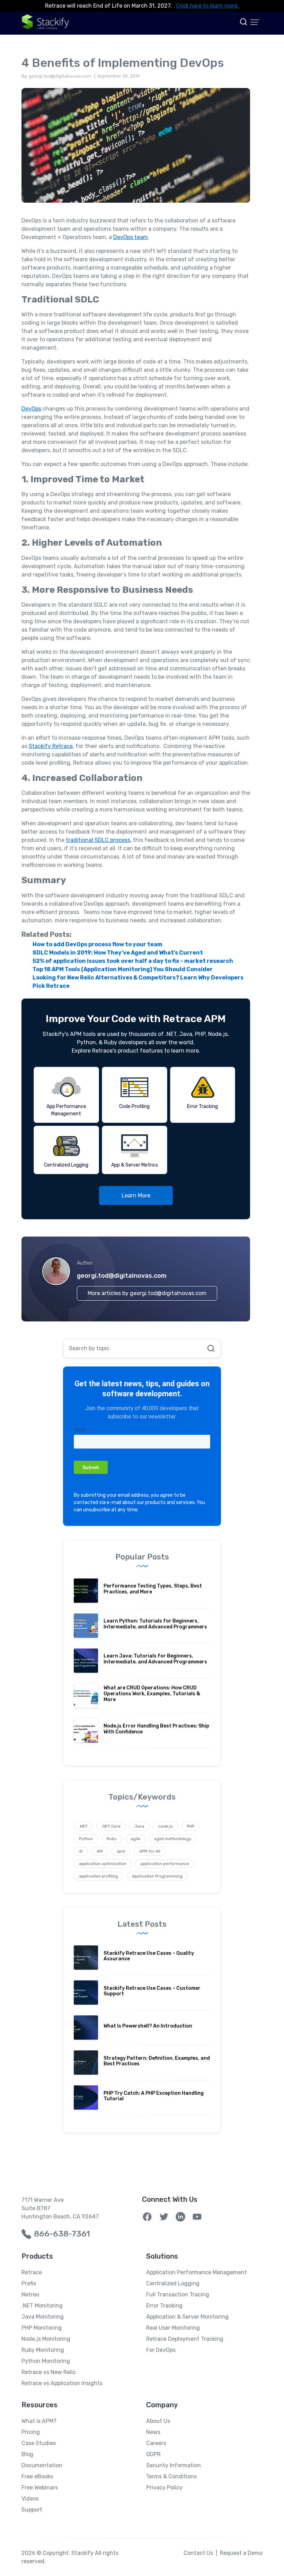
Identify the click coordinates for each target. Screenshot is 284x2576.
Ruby (112, 1839)
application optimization (103, 1864)
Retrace (32, 2272)
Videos (30, 2499)
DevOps (31, 409)
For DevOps (161, 2350)
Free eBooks (37, 2476)
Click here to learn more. (207, 6)
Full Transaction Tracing (178, 2294)
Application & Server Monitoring (187, 2317)
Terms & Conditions (171, 2476)
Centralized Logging (173, 2283)
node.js (166, 1826)
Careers (156, 2443)
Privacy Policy (164, 2487)
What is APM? (39, 2421)
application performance (165, 1864)
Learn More (136, 1195)
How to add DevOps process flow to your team (97, 944)
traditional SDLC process (98, 840)
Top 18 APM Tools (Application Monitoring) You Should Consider (123, 969)
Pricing (31, 2432)
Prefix (29, 2283)
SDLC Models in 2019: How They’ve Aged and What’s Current (118, 953)
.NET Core (111, 1826)
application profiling (99, 1876)
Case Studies (39, 2443)
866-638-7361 (62, 2234)
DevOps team (131, 237)
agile (135, 1839)
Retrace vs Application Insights (62, 2383)
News (153, 2432)
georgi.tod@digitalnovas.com (122, 1276)
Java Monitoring (43, 2317)
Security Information (174, 2465)
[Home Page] (46, 22)
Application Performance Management (197, 2272)
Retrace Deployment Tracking (185, 2339)
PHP (190, 1826)
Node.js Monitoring (46, 2339)
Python (86, 1839)
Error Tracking (164, 2306)
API (100, 1851)
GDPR (153, 2454)
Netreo (30, 2294)
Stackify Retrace (51, 746)
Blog (27, 2454)
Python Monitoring (46, 2361)
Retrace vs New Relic (49, 2372)
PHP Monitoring (42, 2328)
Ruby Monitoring (43, 2350)
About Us (158, 2421)
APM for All (150, 1851)
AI (81, 1851)
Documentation (42, 2465)
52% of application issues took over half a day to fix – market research (133, 961)
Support (32, 2510)
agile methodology (173, 1839)
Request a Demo (241, 2553)
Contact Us (198, 2553)
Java (139, 1826)
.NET (83, 1826)
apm (121, 1851)
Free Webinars (40, 2487)
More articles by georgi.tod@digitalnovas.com (147, 1293)
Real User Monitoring (173, 2328)
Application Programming (157, 1876)
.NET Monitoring (42, 2306)
